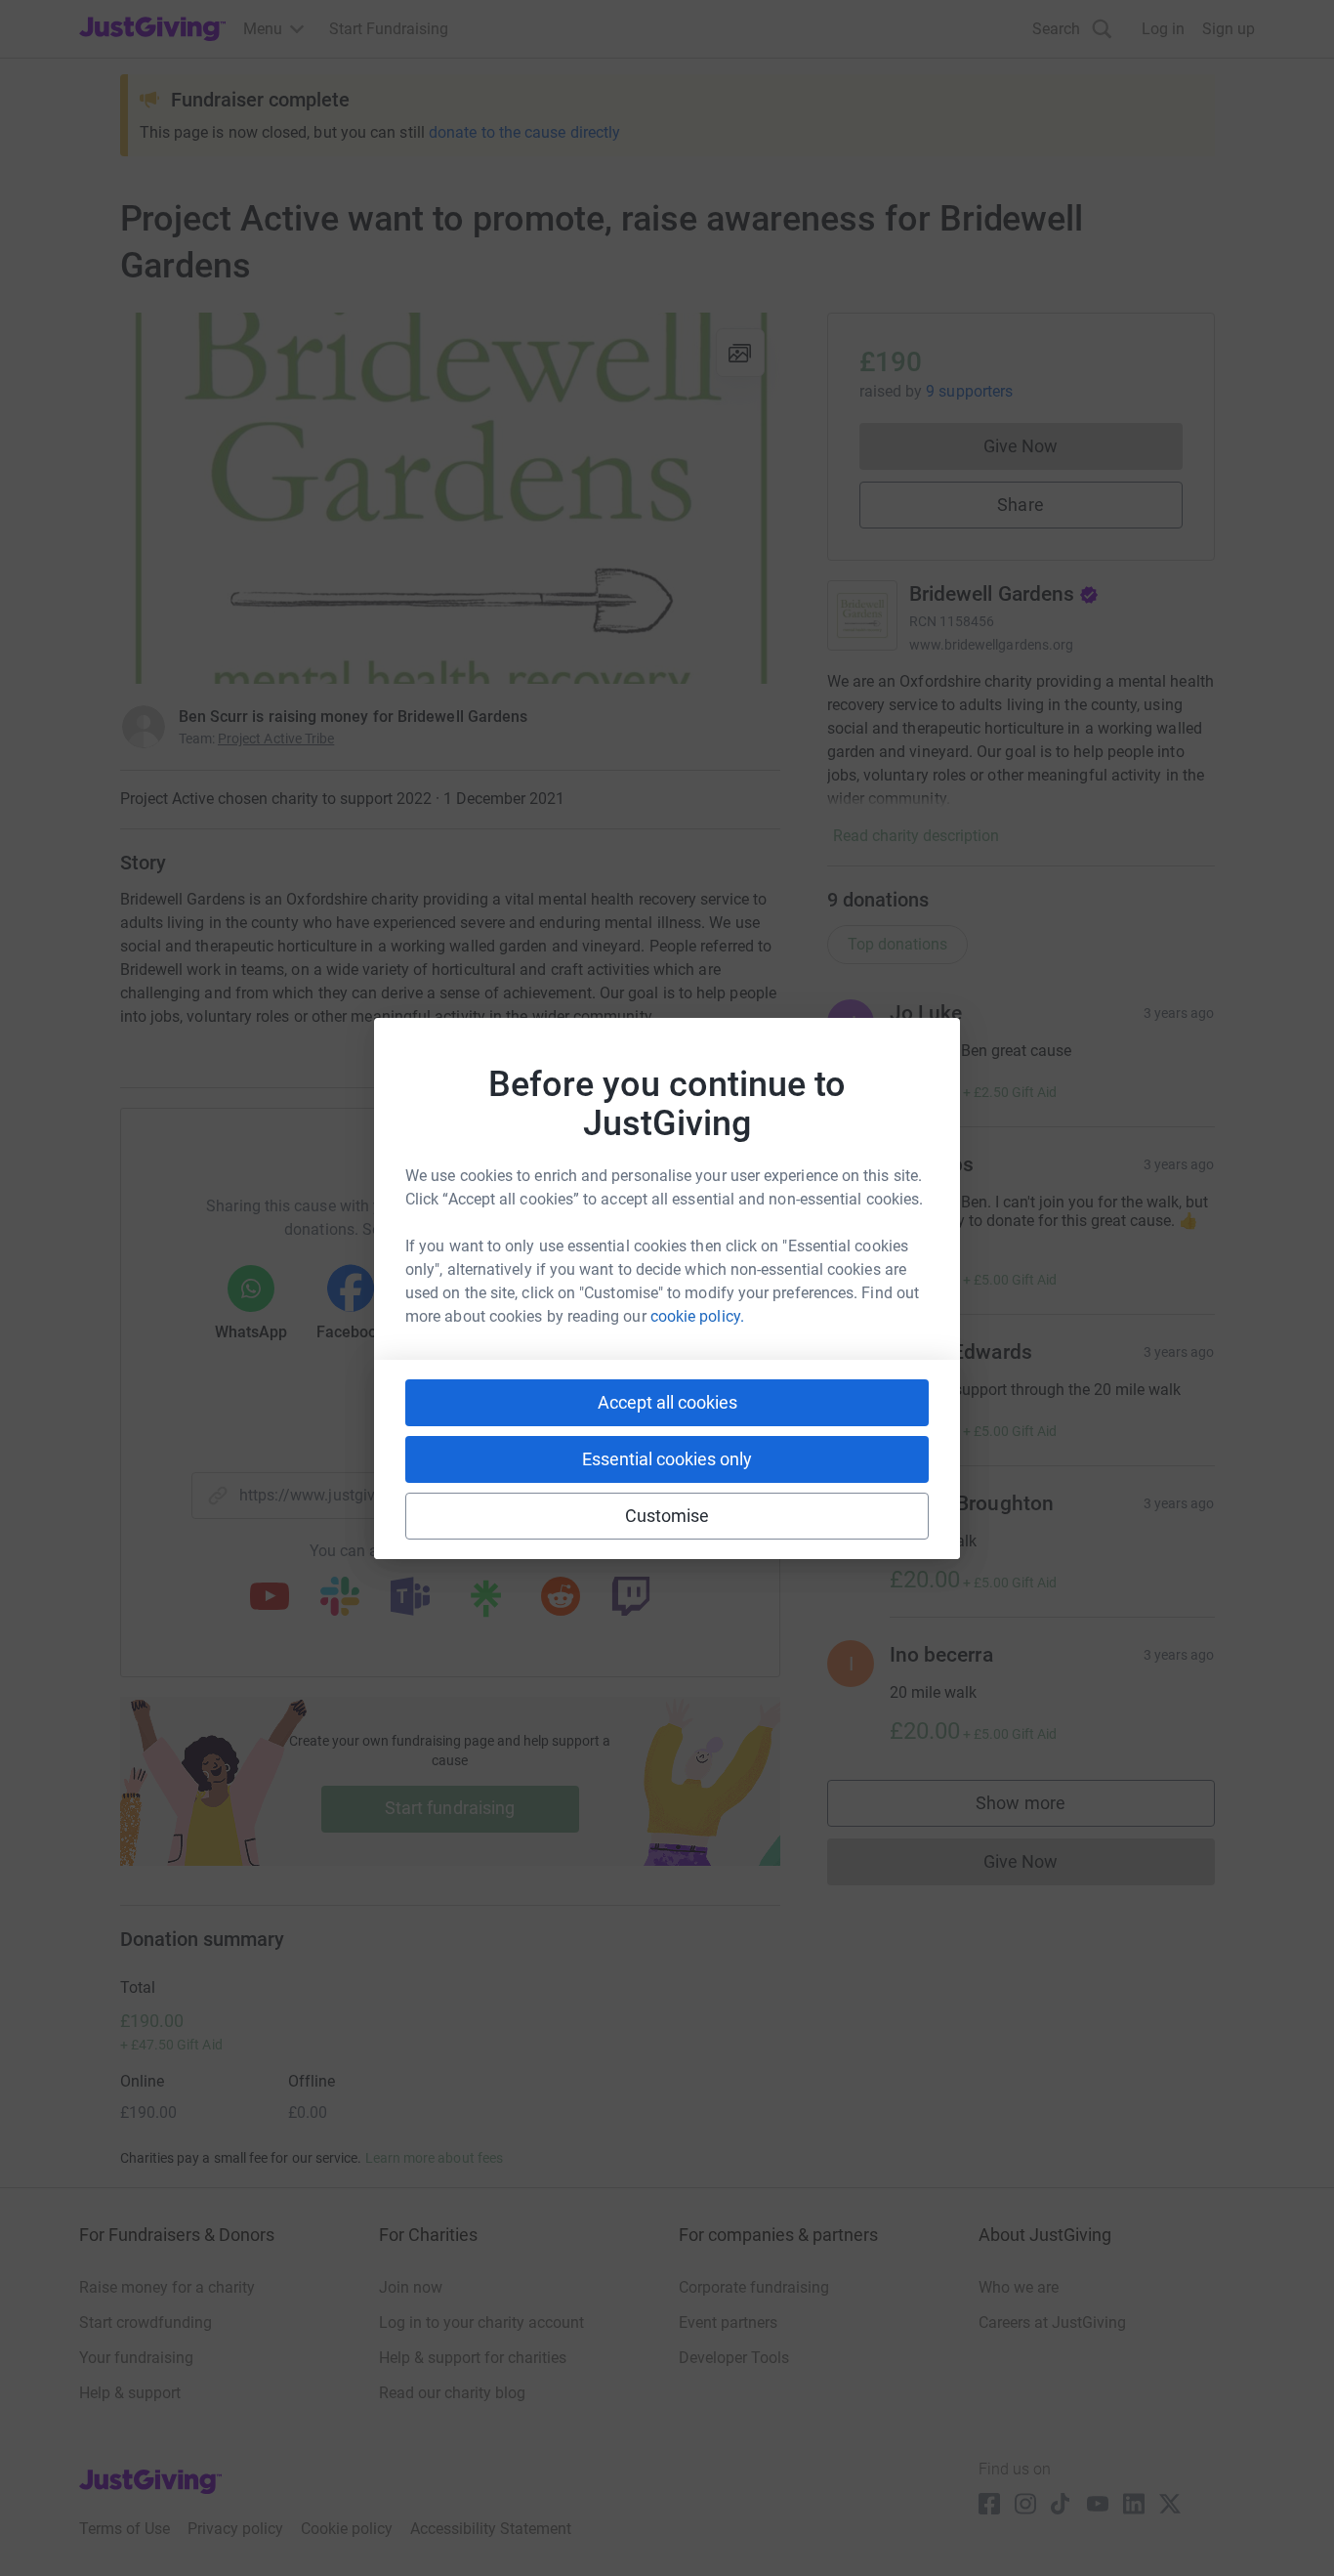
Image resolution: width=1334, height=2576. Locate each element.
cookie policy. (697, 1316)
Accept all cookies (667, 1402)
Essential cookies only (667, 1459)
